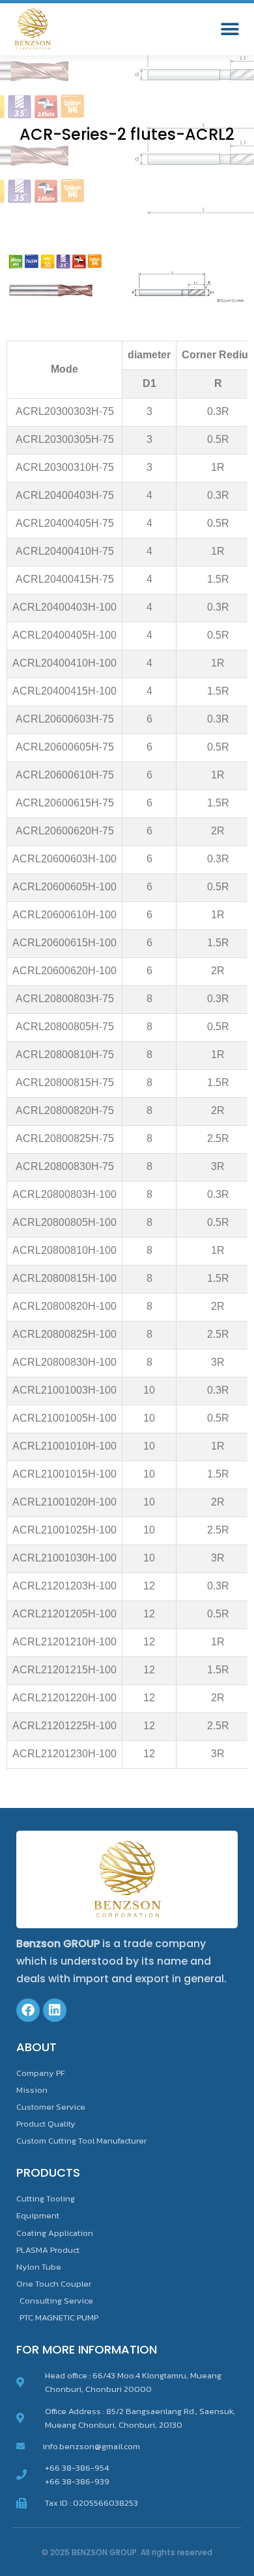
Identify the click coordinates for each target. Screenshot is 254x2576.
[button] (230, 30)
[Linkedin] (55, 2010)
